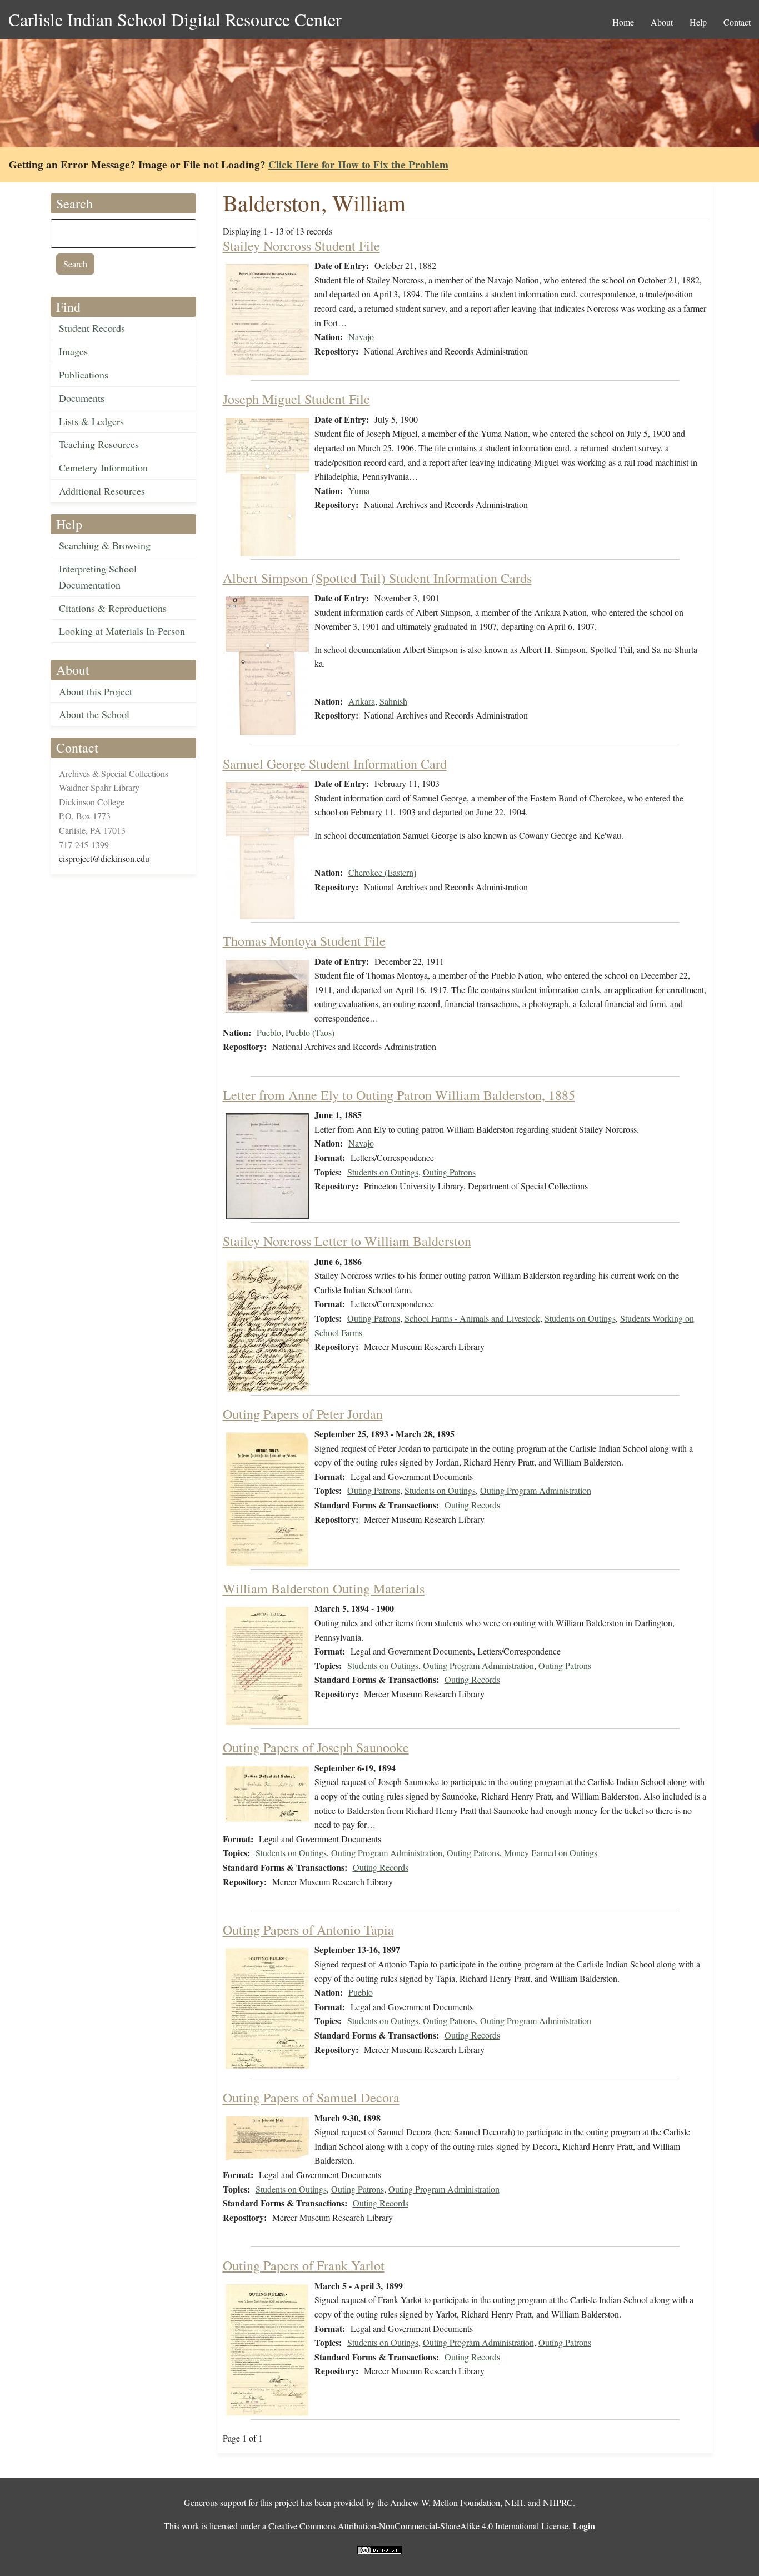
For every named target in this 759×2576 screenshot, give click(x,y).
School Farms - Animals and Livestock (472, 1318)
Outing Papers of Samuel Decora (311, 2097)
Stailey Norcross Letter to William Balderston (347, 1241)
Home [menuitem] (623, 22)
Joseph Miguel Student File (296, 399)
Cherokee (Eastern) (382, 872)
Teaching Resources (99, 444)
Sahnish (393, 701)
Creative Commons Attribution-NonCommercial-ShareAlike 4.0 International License (418, 2526)
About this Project (96, 691)
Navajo (361, 337)
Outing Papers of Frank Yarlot (304, 2265)
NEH (514, 2502)
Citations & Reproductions (113, 608)
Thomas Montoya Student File (304, 941)
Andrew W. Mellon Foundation (445, 2502)
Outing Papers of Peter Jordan (303, 1414)
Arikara (362, 701)
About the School (94, 714)
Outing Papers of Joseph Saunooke (316, 1747)
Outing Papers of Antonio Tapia (308, 1930)
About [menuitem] (662, 22)
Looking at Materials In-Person (122, 631)
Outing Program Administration (536, 1490)
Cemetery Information (103, 467)
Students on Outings (383, 1172)
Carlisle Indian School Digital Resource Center (175, 19)
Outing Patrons (449, 1172)
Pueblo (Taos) (310, 1032)
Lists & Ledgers (91, 421)
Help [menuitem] (698, 22)
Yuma (359, 490)
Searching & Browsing (105, 545)
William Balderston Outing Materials (324, 1588)
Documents (82, 398)
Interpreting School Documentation (98, 577)
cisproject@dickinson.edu (104, 858)
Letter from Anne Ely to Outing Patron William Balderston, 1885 (399, 1095)
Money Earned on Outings (551, 1853)
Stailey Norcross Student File (301, 246)
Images (73, 351)
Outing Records (472, 1505)
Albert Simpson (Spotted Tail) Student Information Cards (377, 578)
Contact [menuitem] (737, 22)
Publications (84, 375)
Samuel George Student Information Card (335, 764)
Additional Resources (102, 491)
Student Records (92, 328)
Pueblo (269, 1032)
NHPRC (558, 2502)
